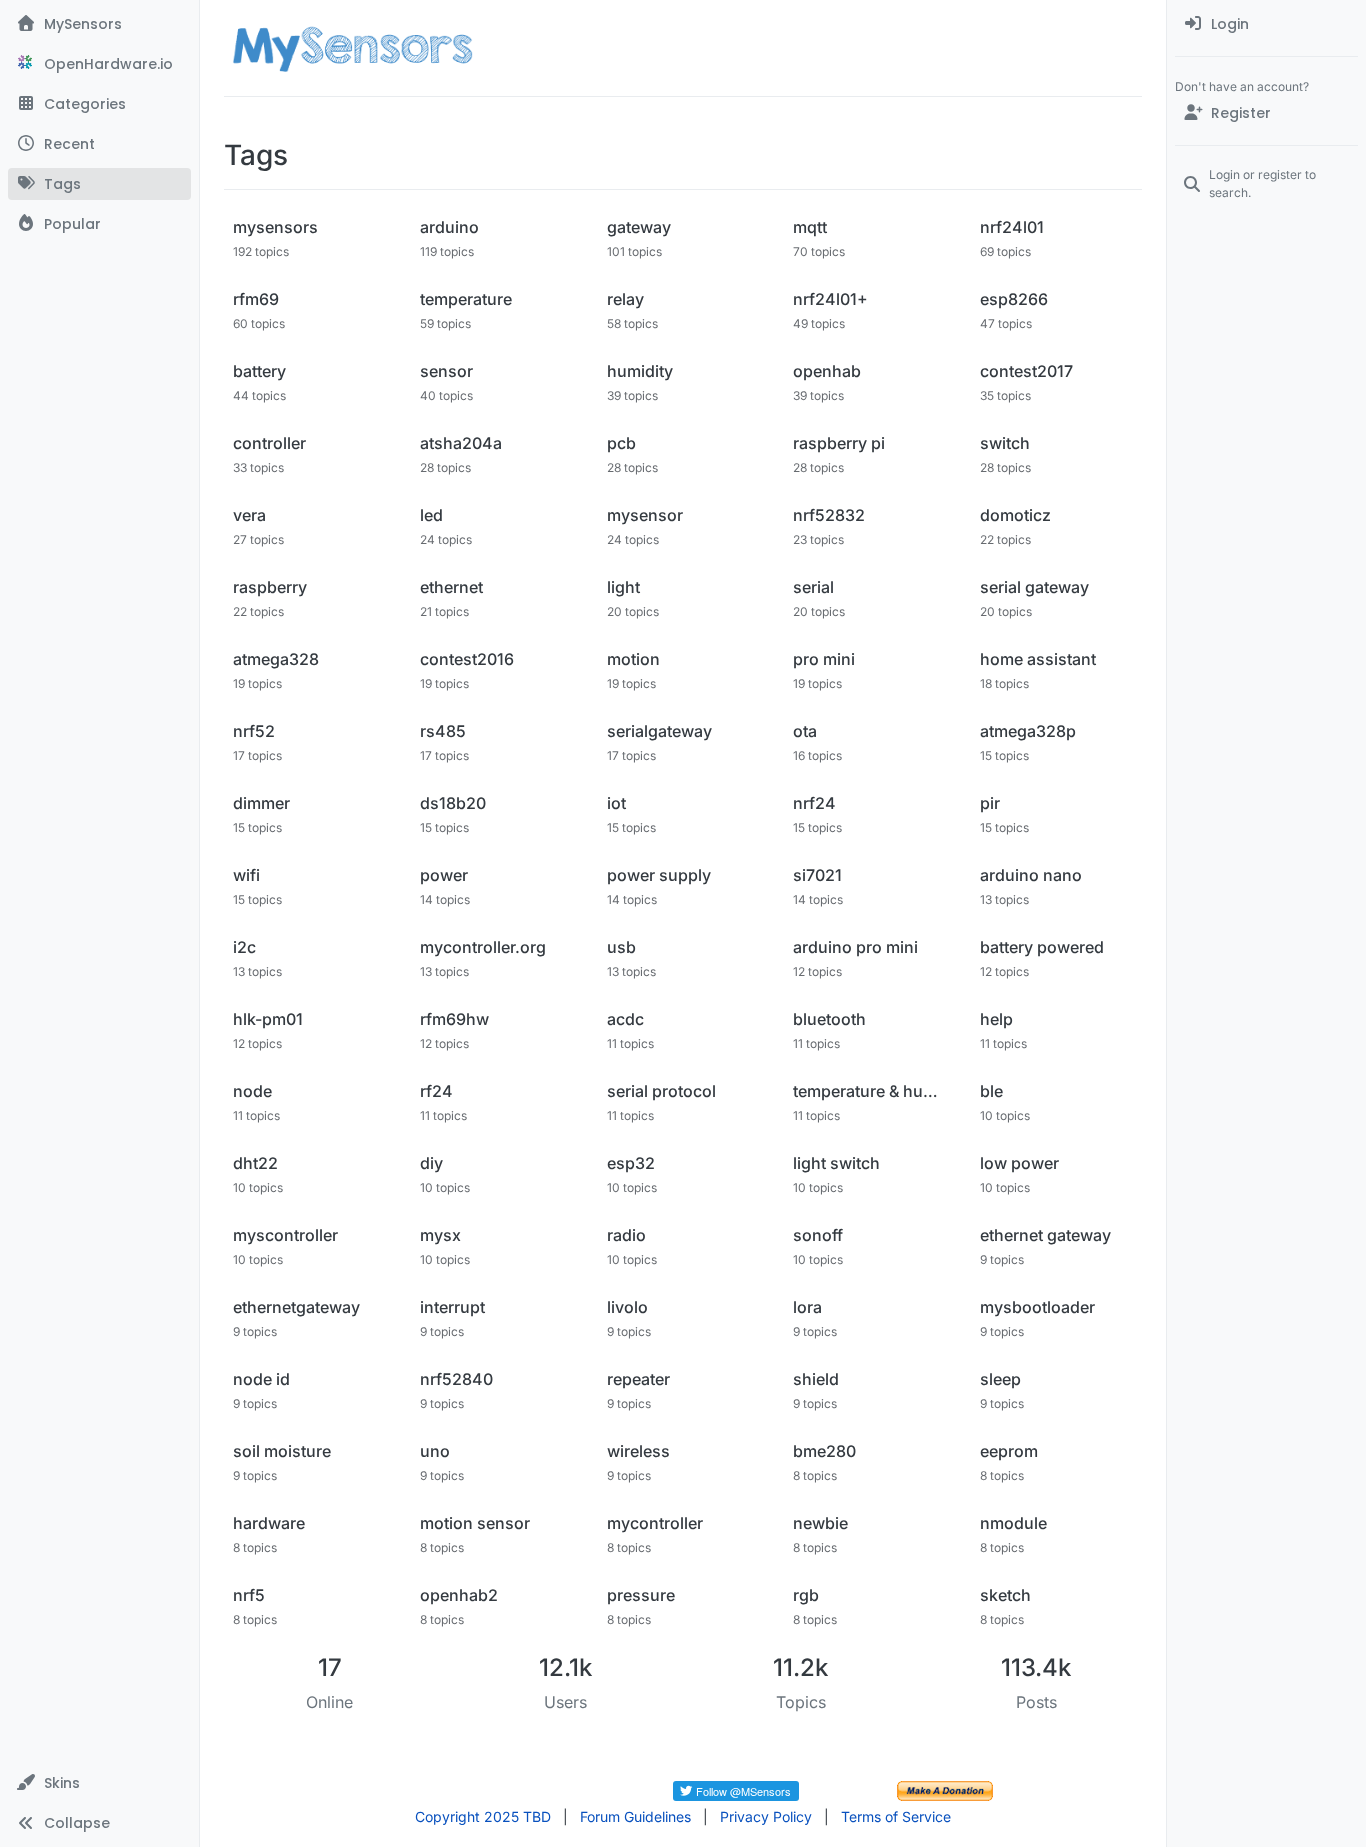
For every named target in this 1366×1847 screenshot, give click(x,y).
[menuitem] (1266, 24)
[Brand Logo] (352, 48)
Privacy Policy (766, 1816)
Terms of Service (896, 1816)
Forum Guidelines (635, 1816)
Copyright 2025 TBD (483, 1816)
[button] (99, 1783)
